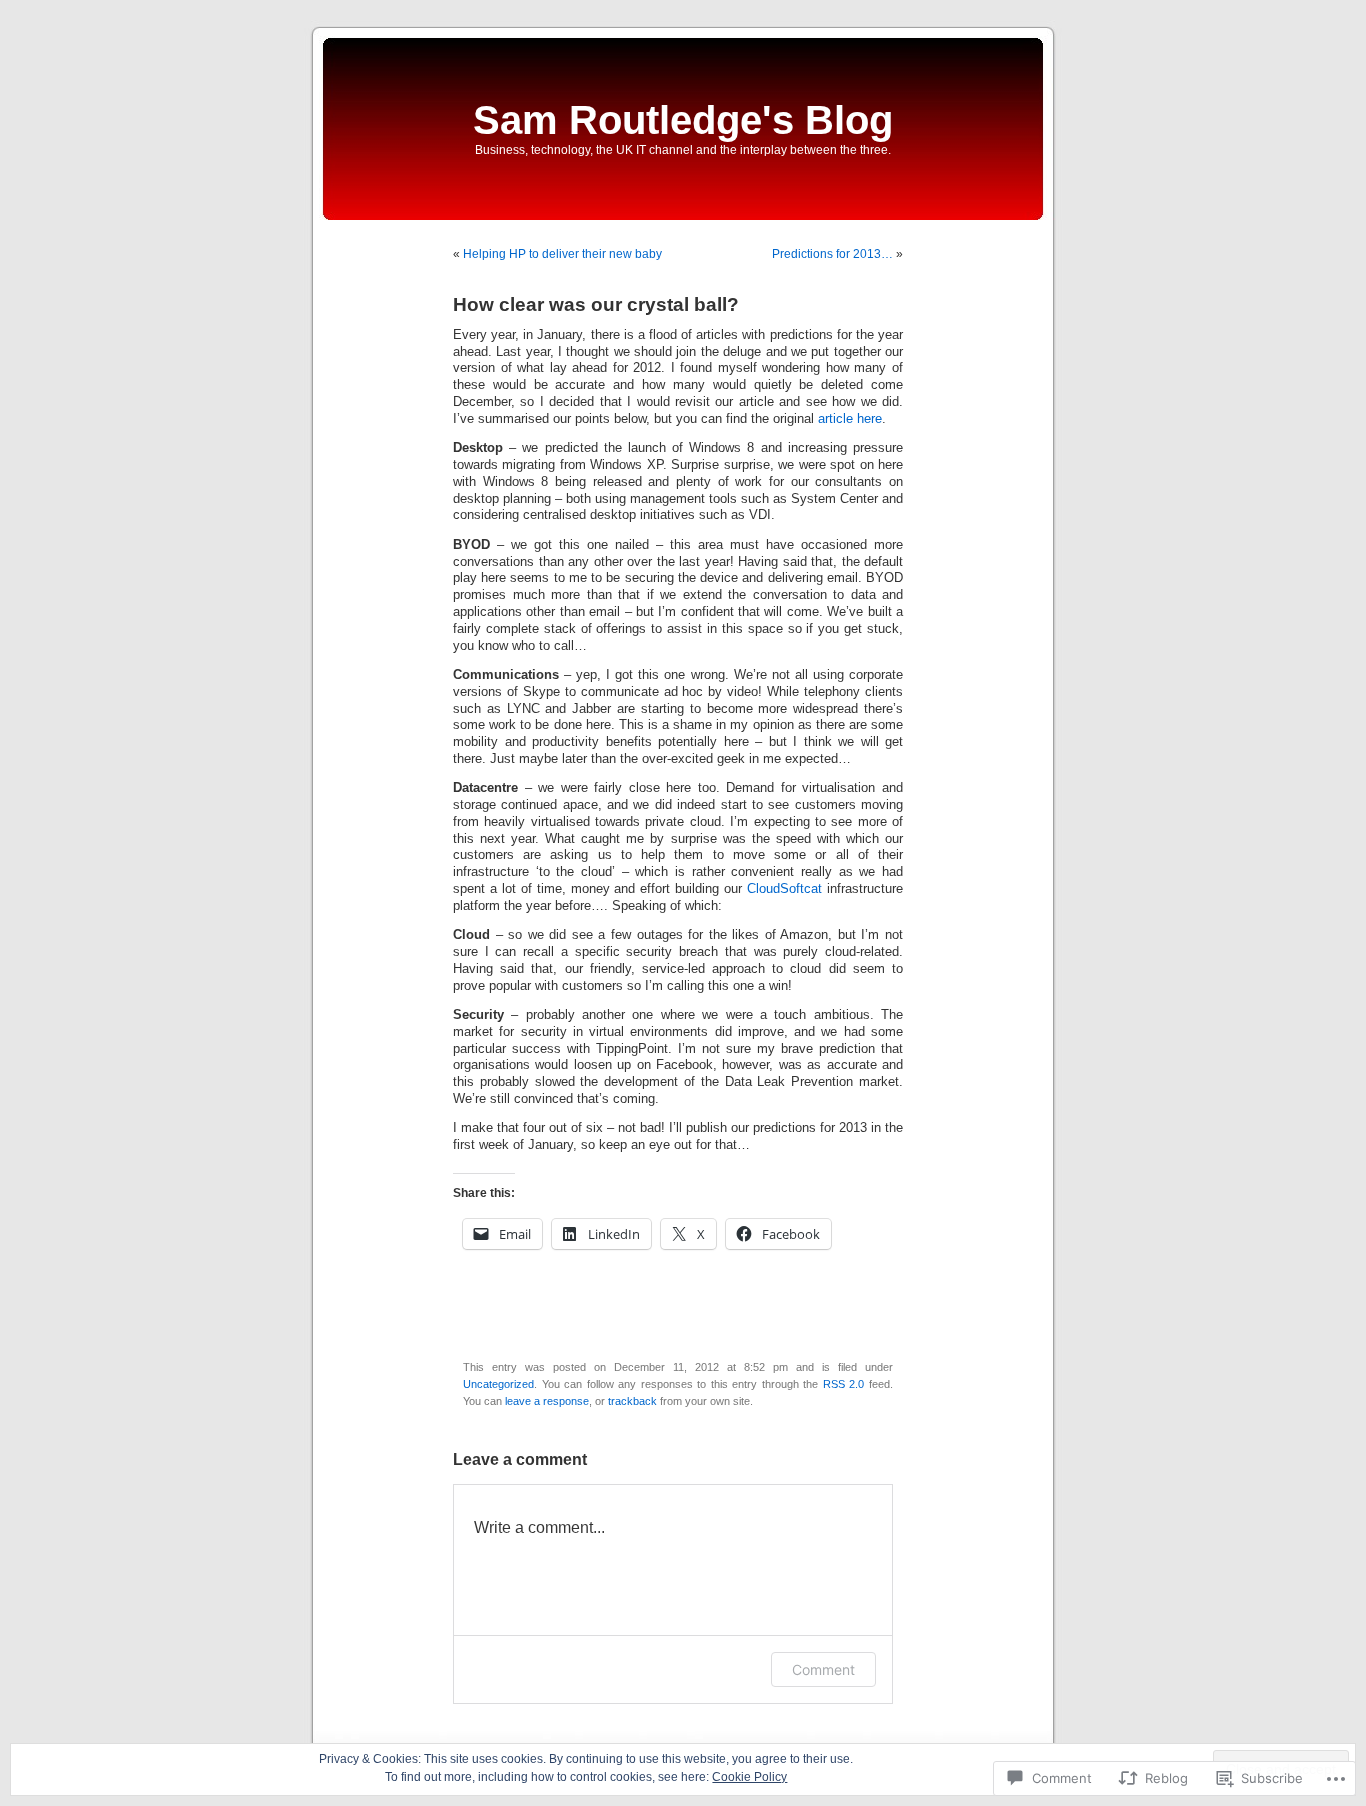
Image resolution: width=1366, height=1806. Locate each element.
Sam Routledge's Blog (683, 120)
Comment (823, 1669)
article (835, 419)
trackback (632, 1401)
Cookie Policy (749, 1777)
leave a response (547, 1401)
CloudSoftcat (784, 889)
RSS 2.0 (844, 1384)
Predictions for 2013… (832, 254)
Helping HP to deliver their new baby (562, 254)
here (869, 419)
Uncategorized (498, 1384)
